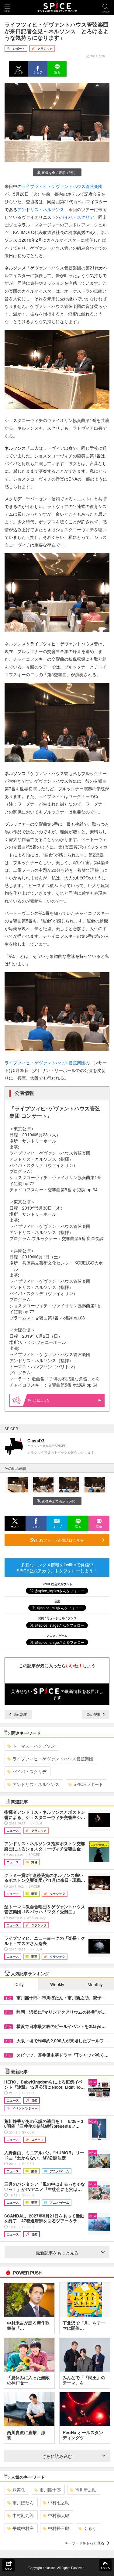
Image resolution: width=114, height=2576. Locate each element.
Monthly (95, 1984)
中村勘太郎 (59, 2515)
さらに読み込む (57, 2456)
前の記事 (20, 1714)
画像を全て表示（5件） (60, 172)
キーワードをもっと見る (84, 2543)
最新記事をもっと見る (57, 2253)
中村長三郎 (59, 2528)
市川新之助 (86, 2490)
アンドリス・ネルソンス (41, 209)
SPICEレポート (88, 1784)
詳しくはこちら (39, 1400)
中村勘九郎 (23, 2515)
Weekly (57, 1984)
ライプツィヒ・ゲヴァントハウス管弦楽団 (62, 186)
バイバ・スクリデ (77, 217)
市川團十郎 (50, 2490)
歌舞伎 (19, 2490)
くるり (90, 2528)
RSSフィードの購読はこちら (59, 1540)
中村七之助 (59, 2502)
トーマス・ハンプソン (34, 1746)
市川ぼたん (23, 2502)
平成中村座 (23, 2528)
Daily (19, 1984)
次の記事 (94, 1714)
